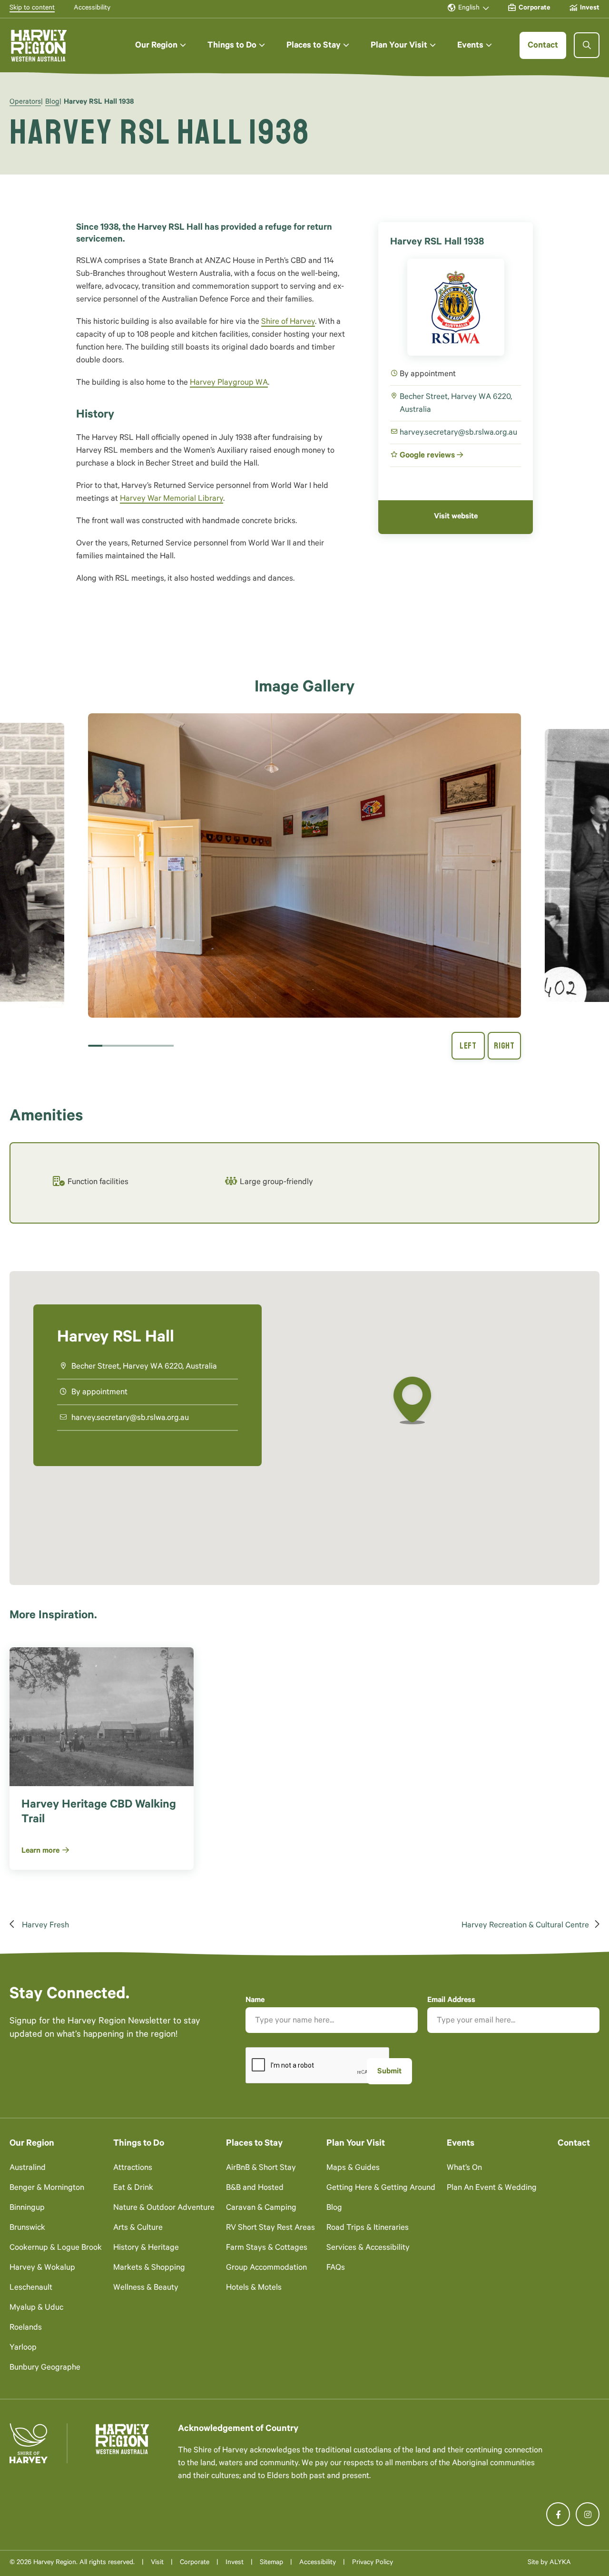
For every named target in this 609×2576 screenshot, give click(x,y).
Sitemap (271, 2563)
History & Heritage (146, 2249)
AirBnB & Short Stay (261, 2169)
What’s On (464, 2169)
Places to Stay (254, 2144)
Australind (28, 2169)
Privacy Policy (373, 2563)
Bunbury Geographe (45, 2368)
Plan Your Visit (356, 2144)
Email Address (451, 2001)
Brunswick (27, 2229)
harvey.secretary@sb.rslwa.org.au (458, 433)
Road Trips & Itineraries (368, 2229)
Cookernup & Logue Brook (56, 2249)
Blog (52, 102)
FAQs (336, 2269)
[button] (161, 45)
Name (255, 2001)
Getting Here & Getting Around (381, 2189)
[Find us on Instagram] (588, 2514)
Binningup (27, 2209)
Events (461, 2144)
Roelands (26, 2328)
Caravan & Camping (261, 2209)
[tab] (95, 1046)
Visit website (456, 517)
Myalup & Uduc (36, 2309)
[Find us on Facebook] (558, 2514)
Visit (157, 2563)
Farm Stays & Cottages (267, 2249)
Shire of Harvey (288, 323)
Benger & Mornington (47, 2189)
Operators (25, 102)
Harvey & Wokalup (42, 2269)
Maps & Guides (353, 2169)
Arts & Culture (138, 2229)
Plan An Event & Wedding (492, 2189)
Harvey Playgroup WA (229, 384)
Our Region (32, 2144)
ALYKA (560, 2563)
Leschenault (31, 2289)
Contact (574, 2144)
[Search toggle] (587, 45)
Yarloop (23, 2348)
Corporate (195, 2563)
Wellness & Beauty (146, 2289)
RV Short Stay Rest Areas (270, 2229)
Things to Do (139, 2144)
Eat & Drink (133, 2189)
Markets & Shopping (149, 2269)
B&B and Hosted (255, 2189)
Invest (235, 2563)
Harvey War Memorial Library (172, 500)
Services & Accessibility (368, 2249)
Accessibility (318, 2563)
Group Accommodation (266, 2269)
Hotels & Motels (254, 2289)
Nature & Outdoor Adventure (164, 2209)
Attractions (133, 2169)
